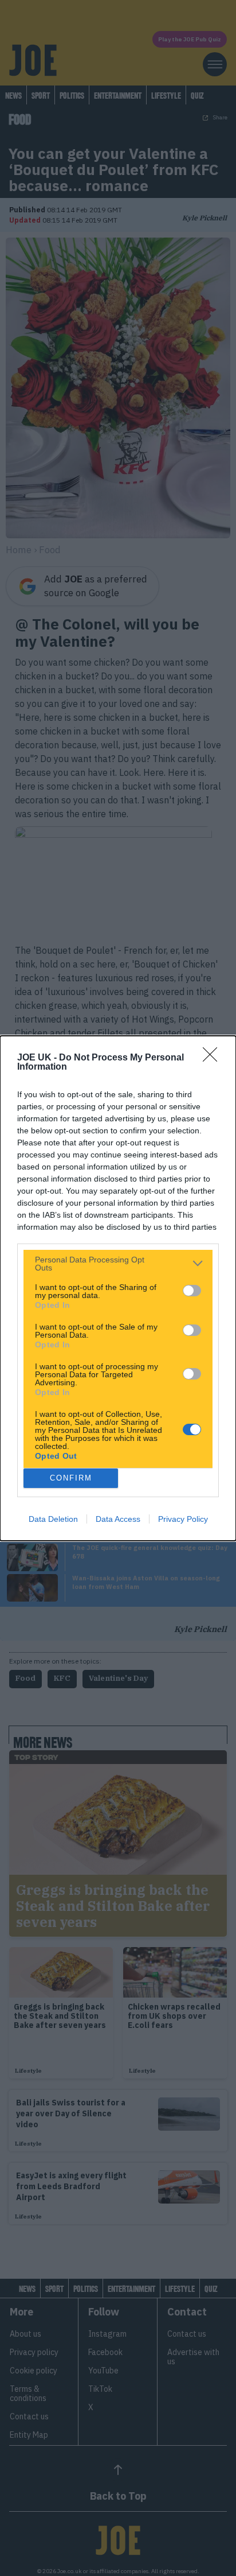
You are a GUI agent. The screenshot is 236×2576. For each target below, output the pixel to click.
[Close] (214, 1058)
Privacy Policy (183, 1519)
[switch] (192, 1291)
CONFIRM (71, 1478)
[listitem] (118, 1264)
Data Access (118, 1519)
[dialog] (118, 1288)
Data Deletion (53, 1519)
